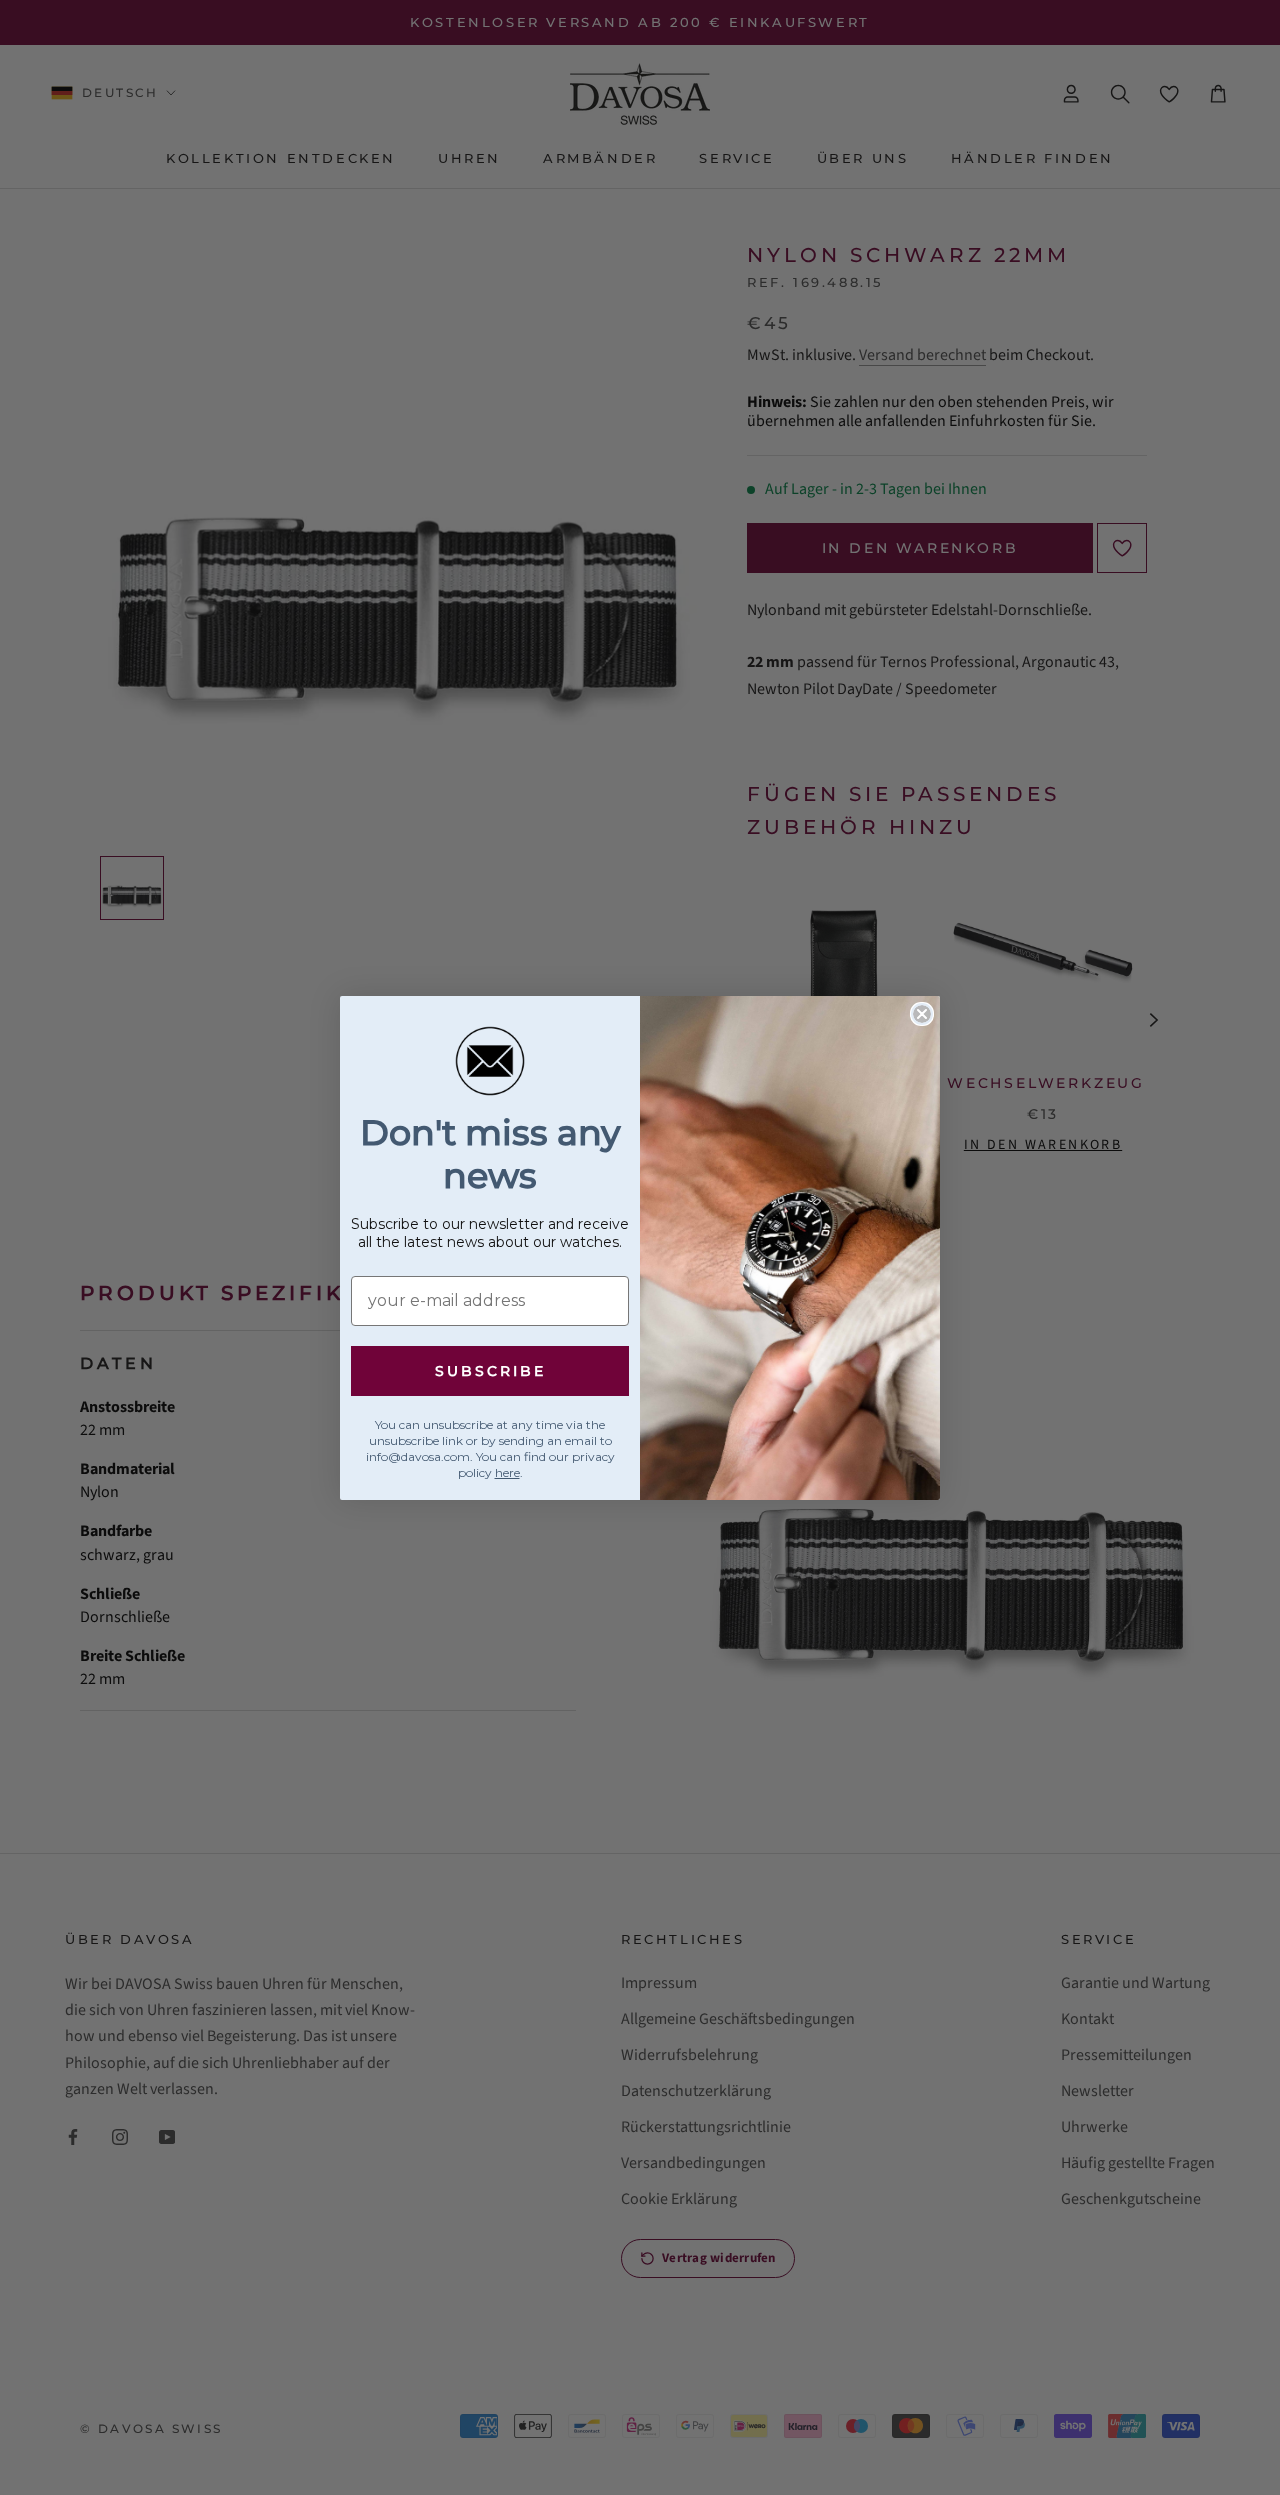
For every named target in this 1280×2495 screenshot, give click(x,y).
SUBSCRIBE (490, 1371)
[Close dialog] (922, 1014)
